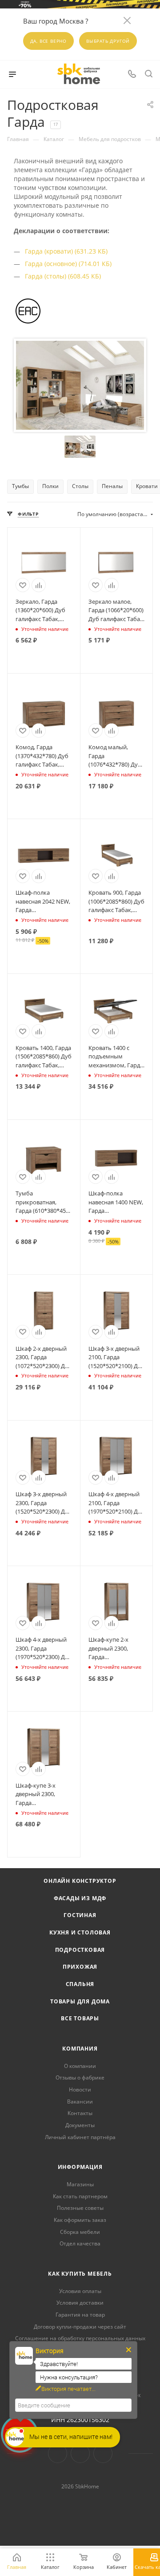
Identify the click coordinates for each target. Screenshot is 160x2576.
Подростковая (80, 1950)
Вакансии (80, 2102)
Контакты (80, 2113)
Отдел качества (80, 2243)
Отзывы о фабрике (80, 2077)
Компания (80, 2049)
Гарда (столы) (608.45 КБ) (63, 276)
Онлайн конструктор (80, 1881)
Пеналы (112, 486)
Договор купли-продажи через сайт (80, 2327)
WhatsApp (103, 2453)
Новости (80, 2089)
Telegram (80, 2453)
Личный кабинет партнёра (80, 2137)
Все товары (80, 2018)
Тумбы (20, 486)
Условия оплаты (80, 2291)
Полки (50, 486)
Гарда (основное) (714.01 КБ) (68, 264)
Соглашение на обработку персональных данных (80, 2338)
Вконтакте (58, 2453)
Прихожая (80, 1967)
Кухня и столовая (80, 1932)
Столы (80, 486)
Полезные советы (80, 2208)
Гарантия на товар (80, 2315)
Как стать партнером (80, 2196)
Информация (80, 2167)
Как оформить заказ (80, 2220)
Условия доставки (80, 2303)
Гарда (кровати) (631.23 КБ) (66, 251)
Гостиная (80, 1915)
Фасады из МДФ (80, 1898)
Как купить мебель (80, 2274)
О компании (80, 2066)
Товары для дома (80, 2001)
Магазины (80, 2184)
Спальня (80, 1984)
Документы (80, 2125)
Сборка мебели (80, 2232)
